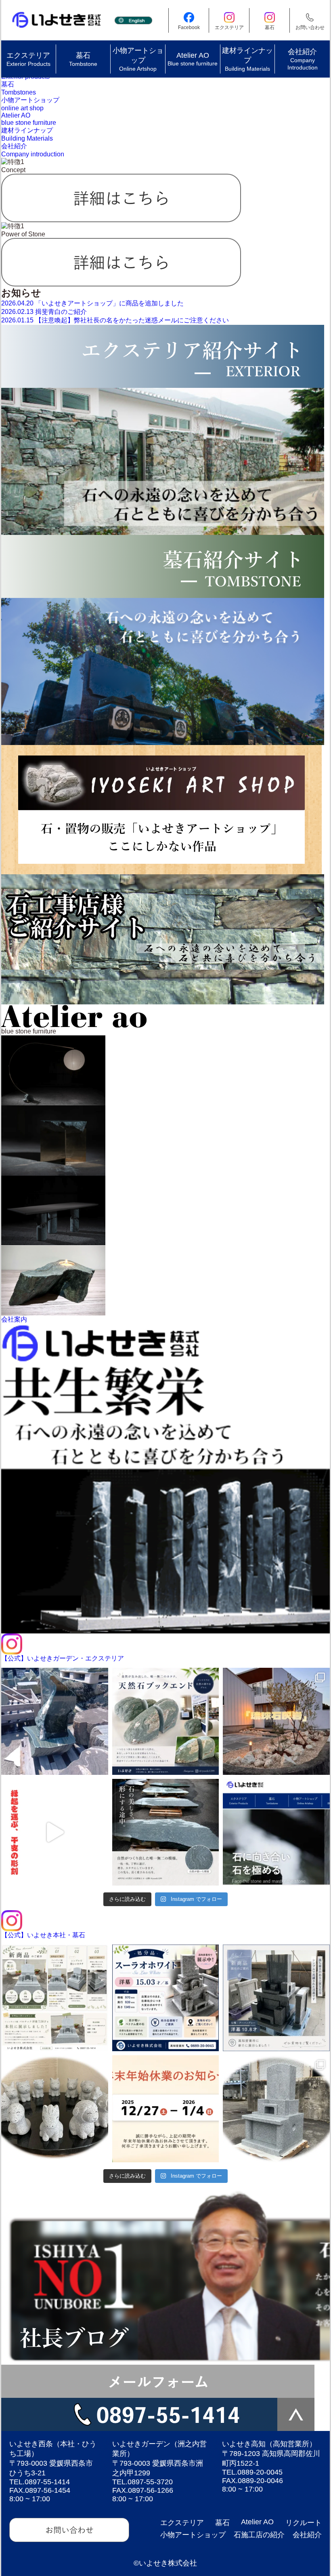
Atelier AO (257, 2522)
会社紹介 (307, 2535)
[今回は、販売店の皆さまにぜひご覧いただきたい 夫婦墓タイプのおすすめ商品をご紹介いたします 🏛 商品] (276, 2109)
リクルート (304, 2523)
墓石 (222, 2523)
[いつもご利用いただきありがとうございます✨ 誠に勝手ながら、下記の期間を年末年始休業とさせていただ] (166, 2109)
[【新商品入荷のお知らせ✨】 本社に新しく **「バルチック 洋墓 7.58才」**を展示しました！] (55, 1998)
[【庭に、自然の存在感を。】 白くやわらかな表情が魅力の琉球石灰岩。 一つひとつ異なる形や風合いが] (276, 1721)
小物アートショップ (193, 2535)
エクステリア (182, 2523)
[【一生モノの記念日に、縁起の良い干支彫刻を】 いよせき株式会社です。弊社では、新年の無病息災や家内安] (55, 1832)
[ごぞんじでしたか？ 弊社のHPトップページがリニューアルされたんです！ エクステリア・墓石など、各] (276, 1832)
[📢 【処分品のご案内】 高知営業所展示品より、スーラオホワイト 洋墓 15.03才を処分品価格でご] (166, 1998)
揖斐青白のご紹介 (44, 312)
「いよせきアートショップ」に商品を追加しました (92, 303)
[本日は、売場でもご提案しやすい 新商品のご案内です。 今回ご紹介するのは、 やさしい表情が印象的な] (55, 2109)
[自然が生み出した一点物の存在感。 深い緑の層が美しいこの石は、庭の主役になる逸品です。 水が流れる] (55, 1721)
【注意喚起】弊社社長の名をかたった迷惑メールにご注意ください (115, 320)
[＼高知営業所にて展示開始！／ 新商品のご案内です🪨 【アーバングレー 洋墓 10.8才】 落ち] (276, 1998)
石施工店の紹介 (259, 2535)
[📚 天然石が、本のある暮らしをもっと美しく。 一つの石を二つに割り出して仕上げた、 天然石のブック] (166, 1721)
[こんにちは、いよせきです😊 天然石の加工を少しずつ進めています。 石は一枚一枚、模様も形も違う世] (166, 1832)
